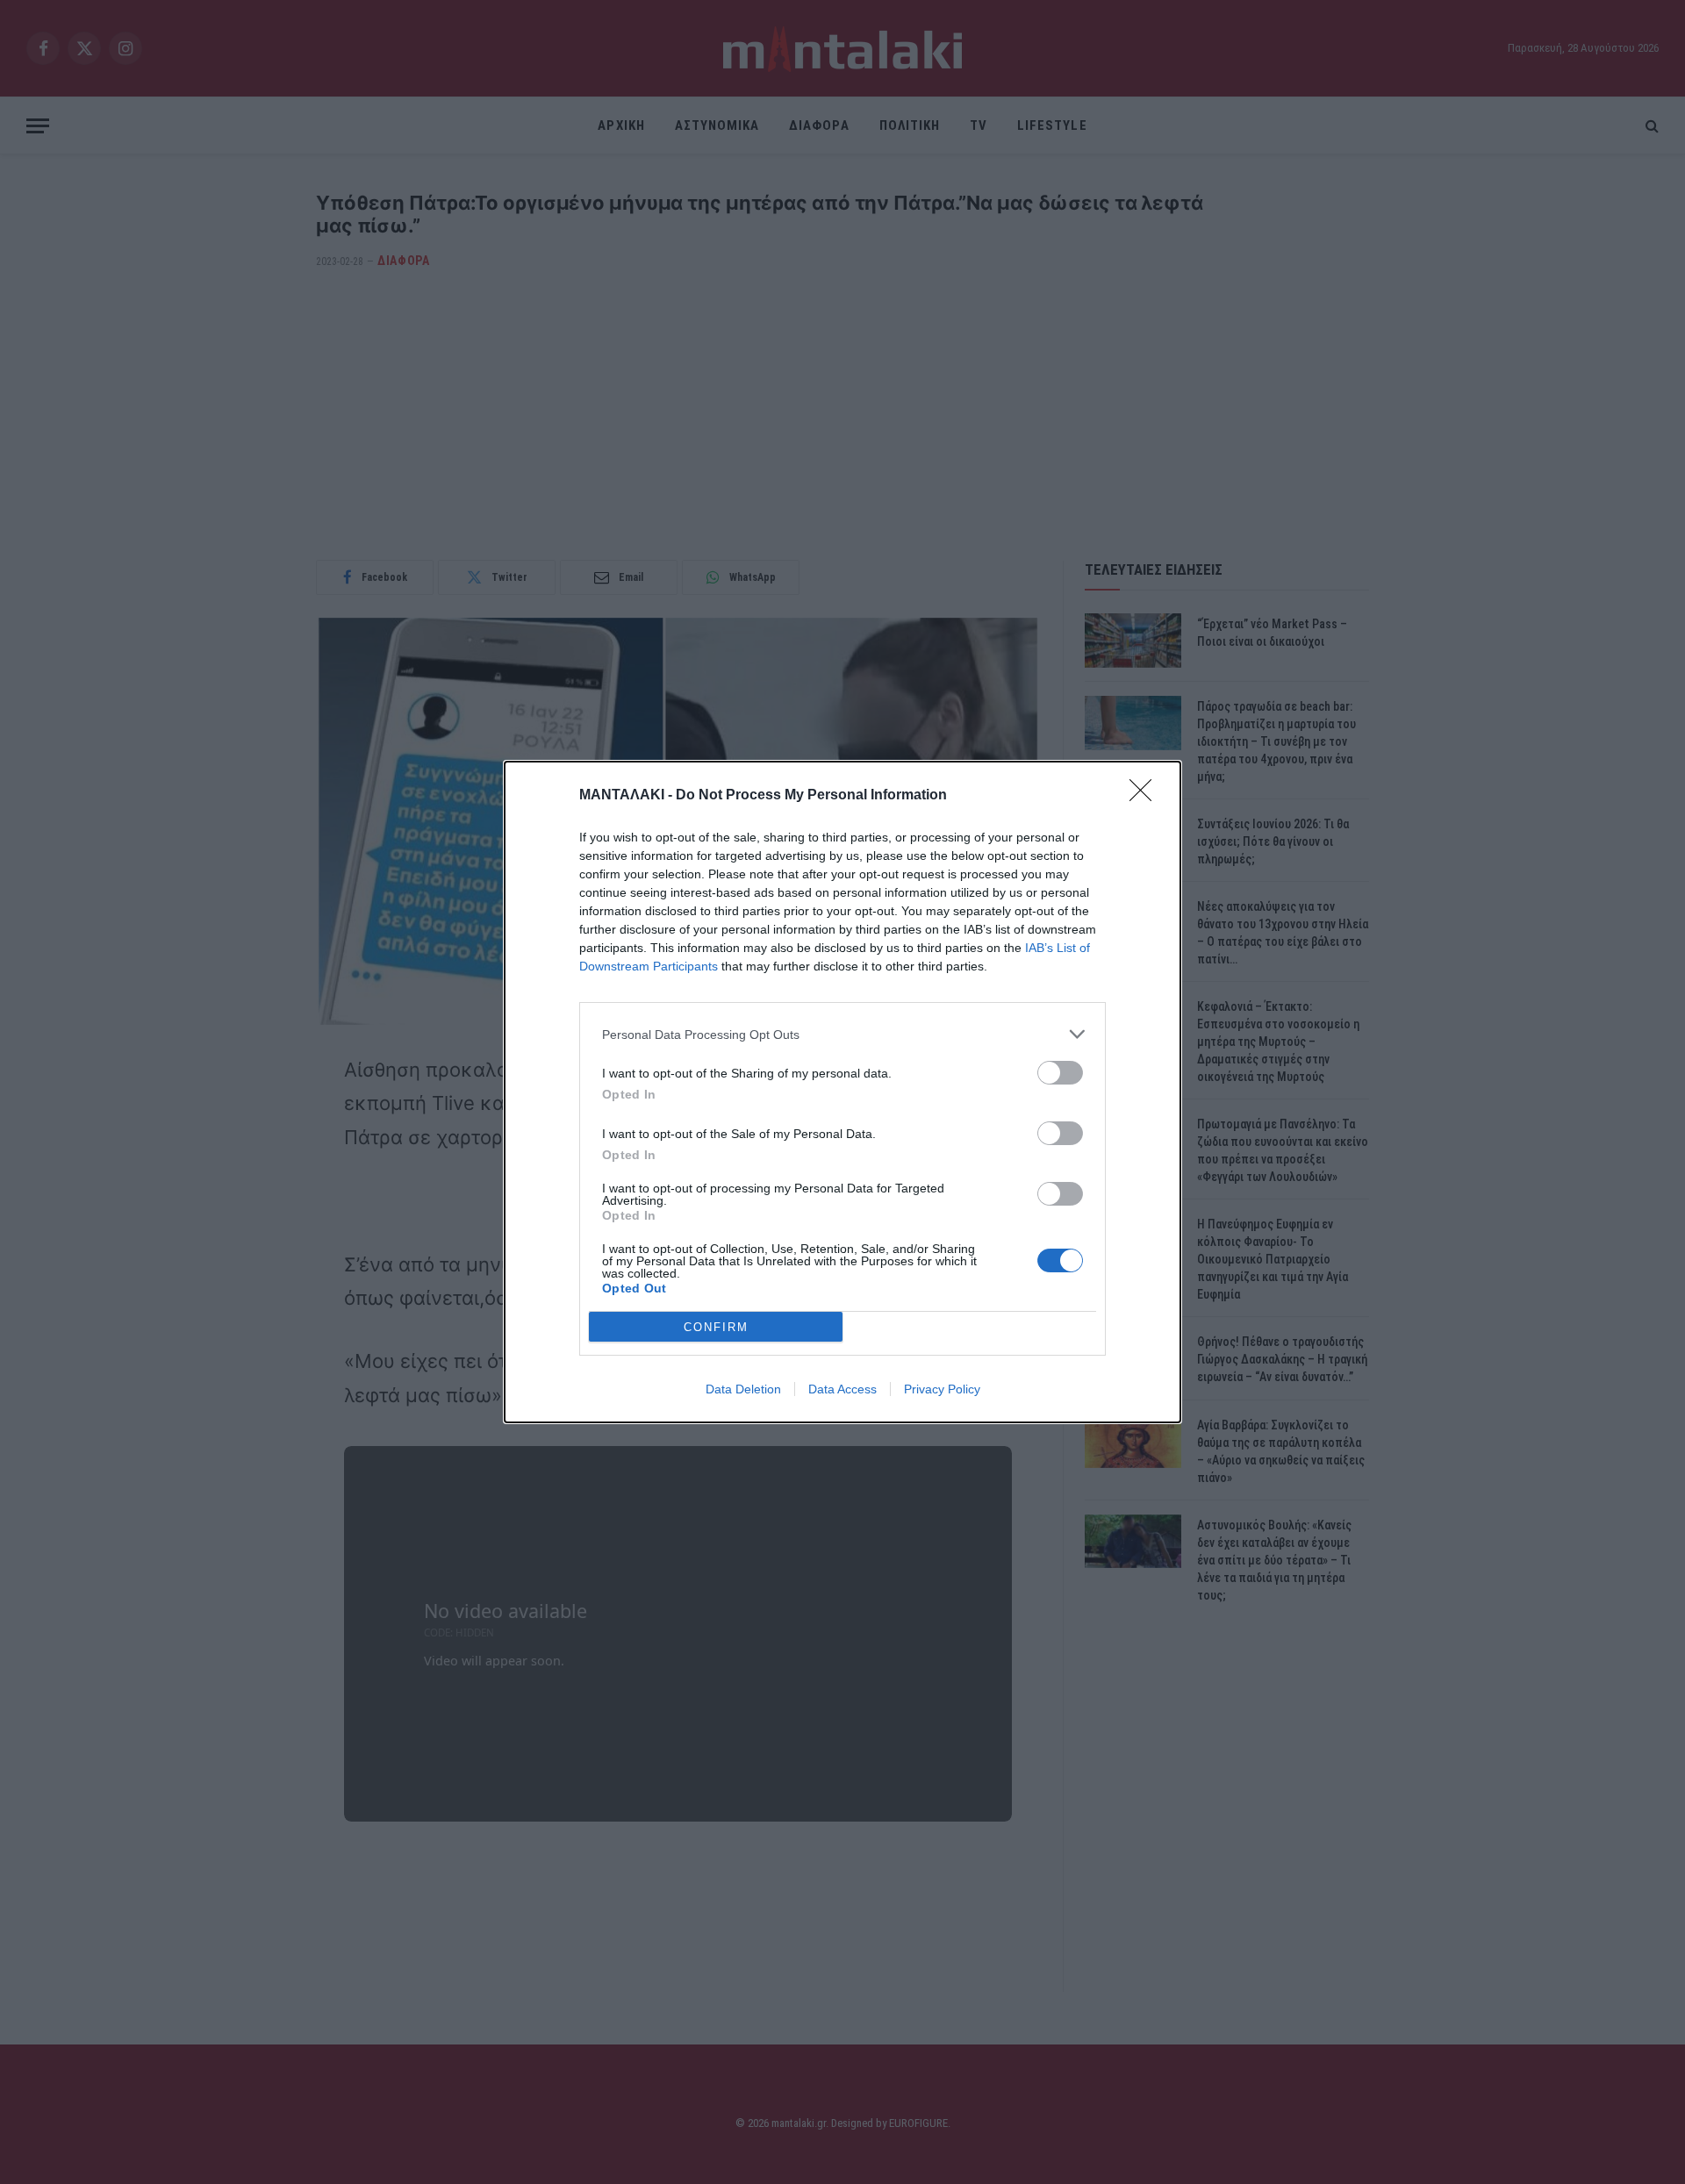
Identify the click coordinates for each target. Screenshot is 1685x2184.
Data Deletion (743, 1389)
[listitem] (842, 1034)
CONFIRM (716, 1327)
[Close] (1146, 796)
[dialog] (842, 1092)
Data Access (842, 1389)
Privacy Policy (942, 1389)
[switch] (1060, 1073)
